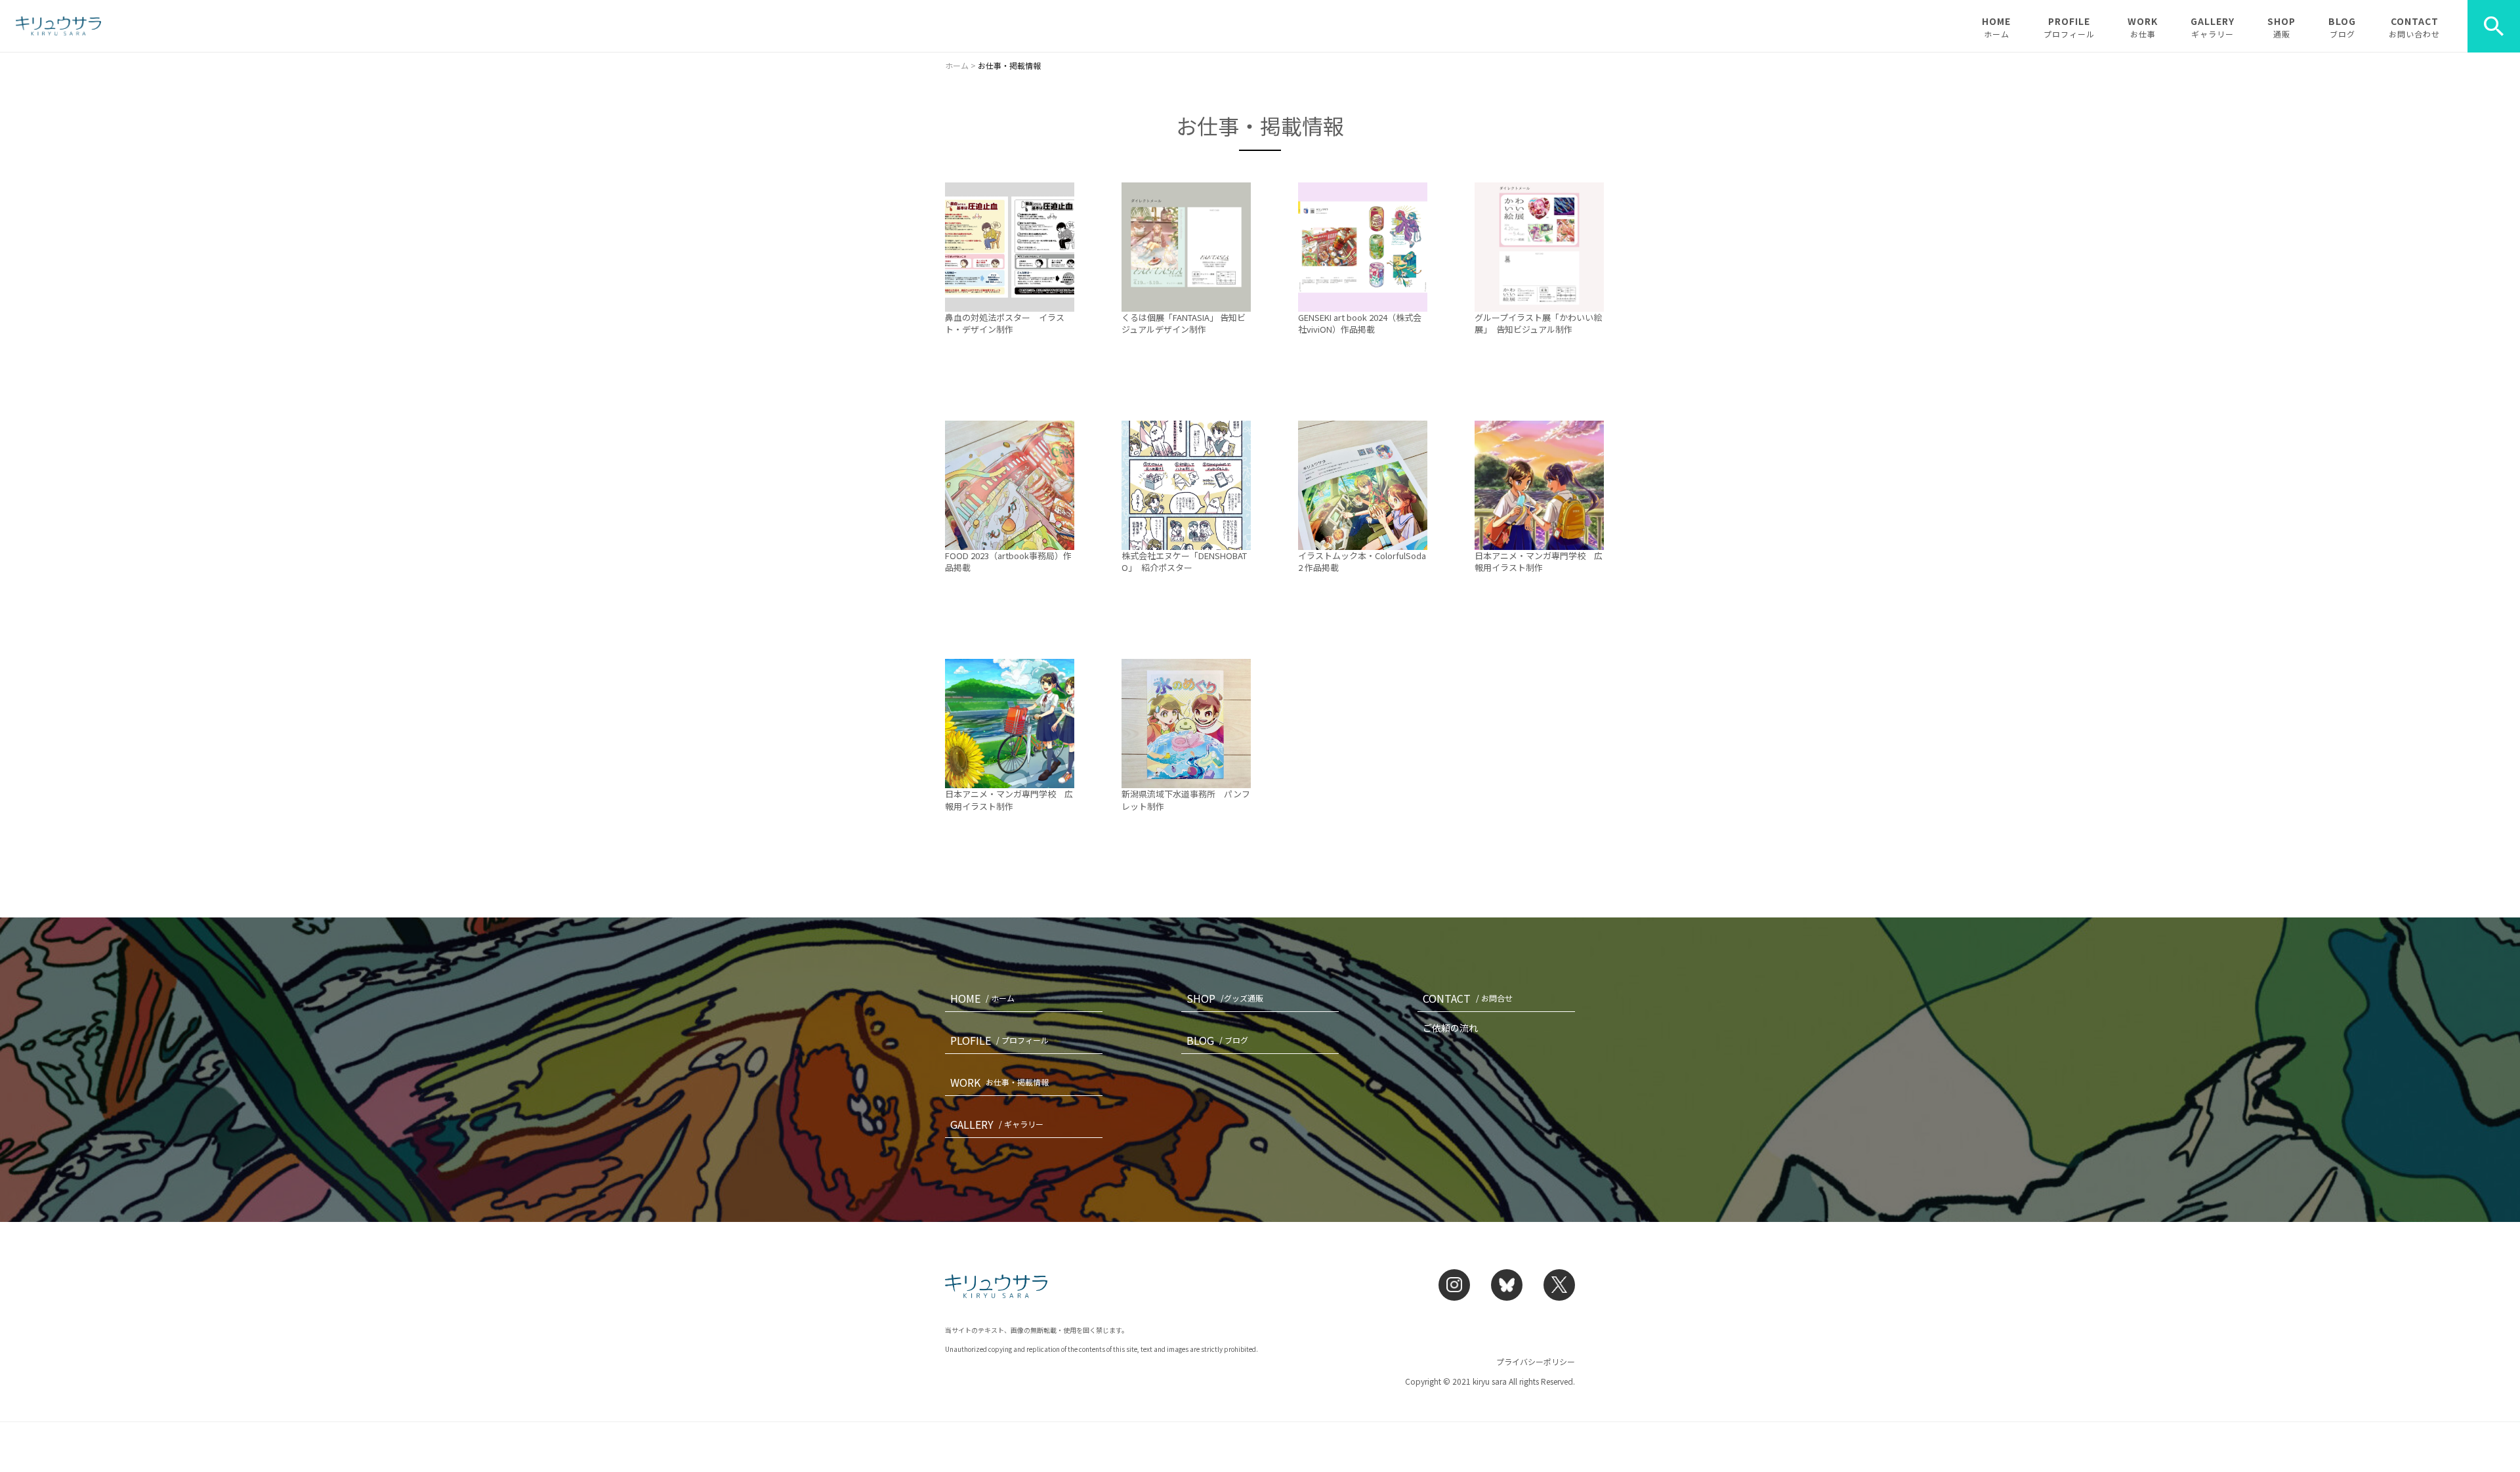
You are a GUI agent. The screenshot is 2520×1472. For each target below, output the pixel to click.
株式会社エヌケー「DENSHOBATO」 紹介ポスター (1184, 561)
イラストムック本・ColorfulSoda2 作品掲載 (1362, 561)
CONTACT (2414, 27)
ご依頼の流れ (1450, 1028)
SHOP (2281, 27)
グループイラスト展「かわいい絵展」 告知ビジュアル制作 (1538, 323)
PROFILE (2069, 27)
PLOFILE (999, 1040)
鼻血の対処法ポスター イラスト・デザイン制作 (1005, 323)
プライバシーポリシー (1536, 1361)
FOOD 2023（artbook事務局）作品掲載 (1008, 561)
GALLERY (2213, 27)
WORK (2143, 27)
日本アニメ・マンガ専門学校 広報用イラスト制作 (1539, 561)
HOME (1996, 27)
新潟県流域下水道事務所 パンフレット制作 (1186, 800)
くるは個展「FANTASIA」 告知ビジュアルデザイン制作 (1184, 323)
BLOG (2342, 27)
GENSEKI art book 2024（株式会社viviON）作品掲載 (1360, 323)
